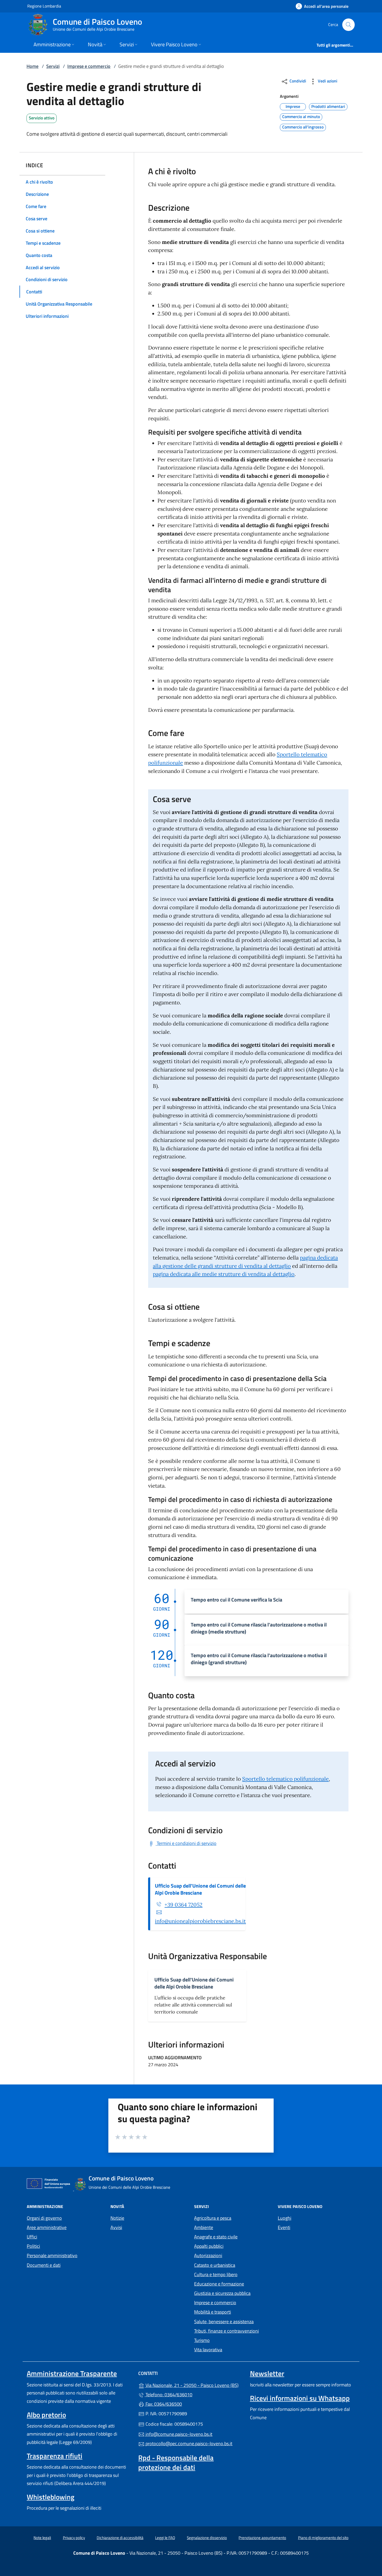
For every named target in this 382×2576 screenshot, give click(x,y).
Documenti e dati (44, 2265)
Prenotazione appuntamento (262, 2538)
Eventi (284, 2227)
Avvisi (116, 2227)
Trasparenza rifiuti (55, 2456)
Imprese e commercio (89, 66)
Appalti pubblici (209, 2246)
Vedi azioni (327, 81)
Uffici (32, 2237)
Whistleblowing (51, 2497)
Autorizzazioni (208, 2255)
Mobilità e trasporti (213, 2312)
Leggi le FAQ (165, 2538)
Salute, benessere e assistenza (224, 2322)
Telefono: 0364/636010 (168, 2395)
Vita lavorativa (208, 2350)
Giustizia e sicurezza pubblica (222, 2293)
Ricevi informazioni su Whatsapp (300, 2398)
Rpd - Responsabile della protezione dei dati (176, 2462)
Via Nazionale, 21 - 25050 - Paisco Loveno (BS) (194, 2385)
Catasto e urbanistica (215, 2265)
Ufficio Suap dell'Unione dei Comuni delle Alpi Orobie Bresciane (200, 1889)
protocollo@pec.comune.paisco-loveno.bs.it (188, 2443)
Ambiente (204, 2227)
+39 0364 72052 (183, 1905)
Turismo (202, 2340)
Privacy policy (74, 2538)
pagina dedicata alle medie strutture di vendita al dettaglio (224, 1274)
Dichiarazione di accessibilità (120, 2538)
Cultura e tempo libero (216, 2274)
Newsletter (267, 2373)
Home (32, 66)
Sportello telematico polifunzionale (285, 1779)
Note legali (42, 2538)
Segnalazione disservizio (207, 2538)
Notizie (117, 2218)
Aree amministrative (47, 2227)
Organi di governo (44, 2218)
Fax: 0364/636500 (163, 2404)
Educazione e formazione (219, 2284)
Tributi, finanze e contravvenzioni (226, 2331)
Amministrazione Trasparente (72, 2373)
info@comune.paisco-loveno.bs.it (178, 2434)
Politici (33, 2246)
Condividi (297, 81)
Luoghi (285, 2218)
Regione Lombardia (44, 6)
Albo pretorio (46, 2415)
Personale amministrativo (52, 2255)
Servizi (53, 66)
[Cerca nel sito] (348, 25)
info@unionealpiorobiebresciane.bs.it (200, 1921)
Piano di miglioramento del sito (323, 2538)
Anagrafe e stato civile (216, 2237)
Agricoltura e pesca (213, 2218)
